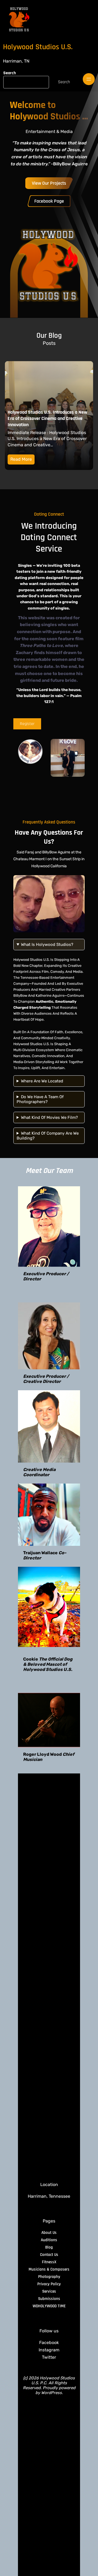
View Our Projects (49, 183)
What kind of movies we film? (49, 1117)
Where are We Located (42, 1081)
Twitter (49, 2357)
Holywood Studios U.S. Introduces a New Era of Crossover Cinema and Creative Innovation (48, 418)
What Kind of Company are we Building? (48, 1136)
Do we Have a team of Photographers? (40, 1099)
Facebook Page (49, 201)
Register (27, 724)
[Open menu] (89, 79)
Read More (21, 459)
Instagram (49, 2350)
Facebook (49, 2343)
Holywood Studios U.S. (38, 47)
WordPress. (52, 2393)
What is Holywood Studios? (47, 945)
